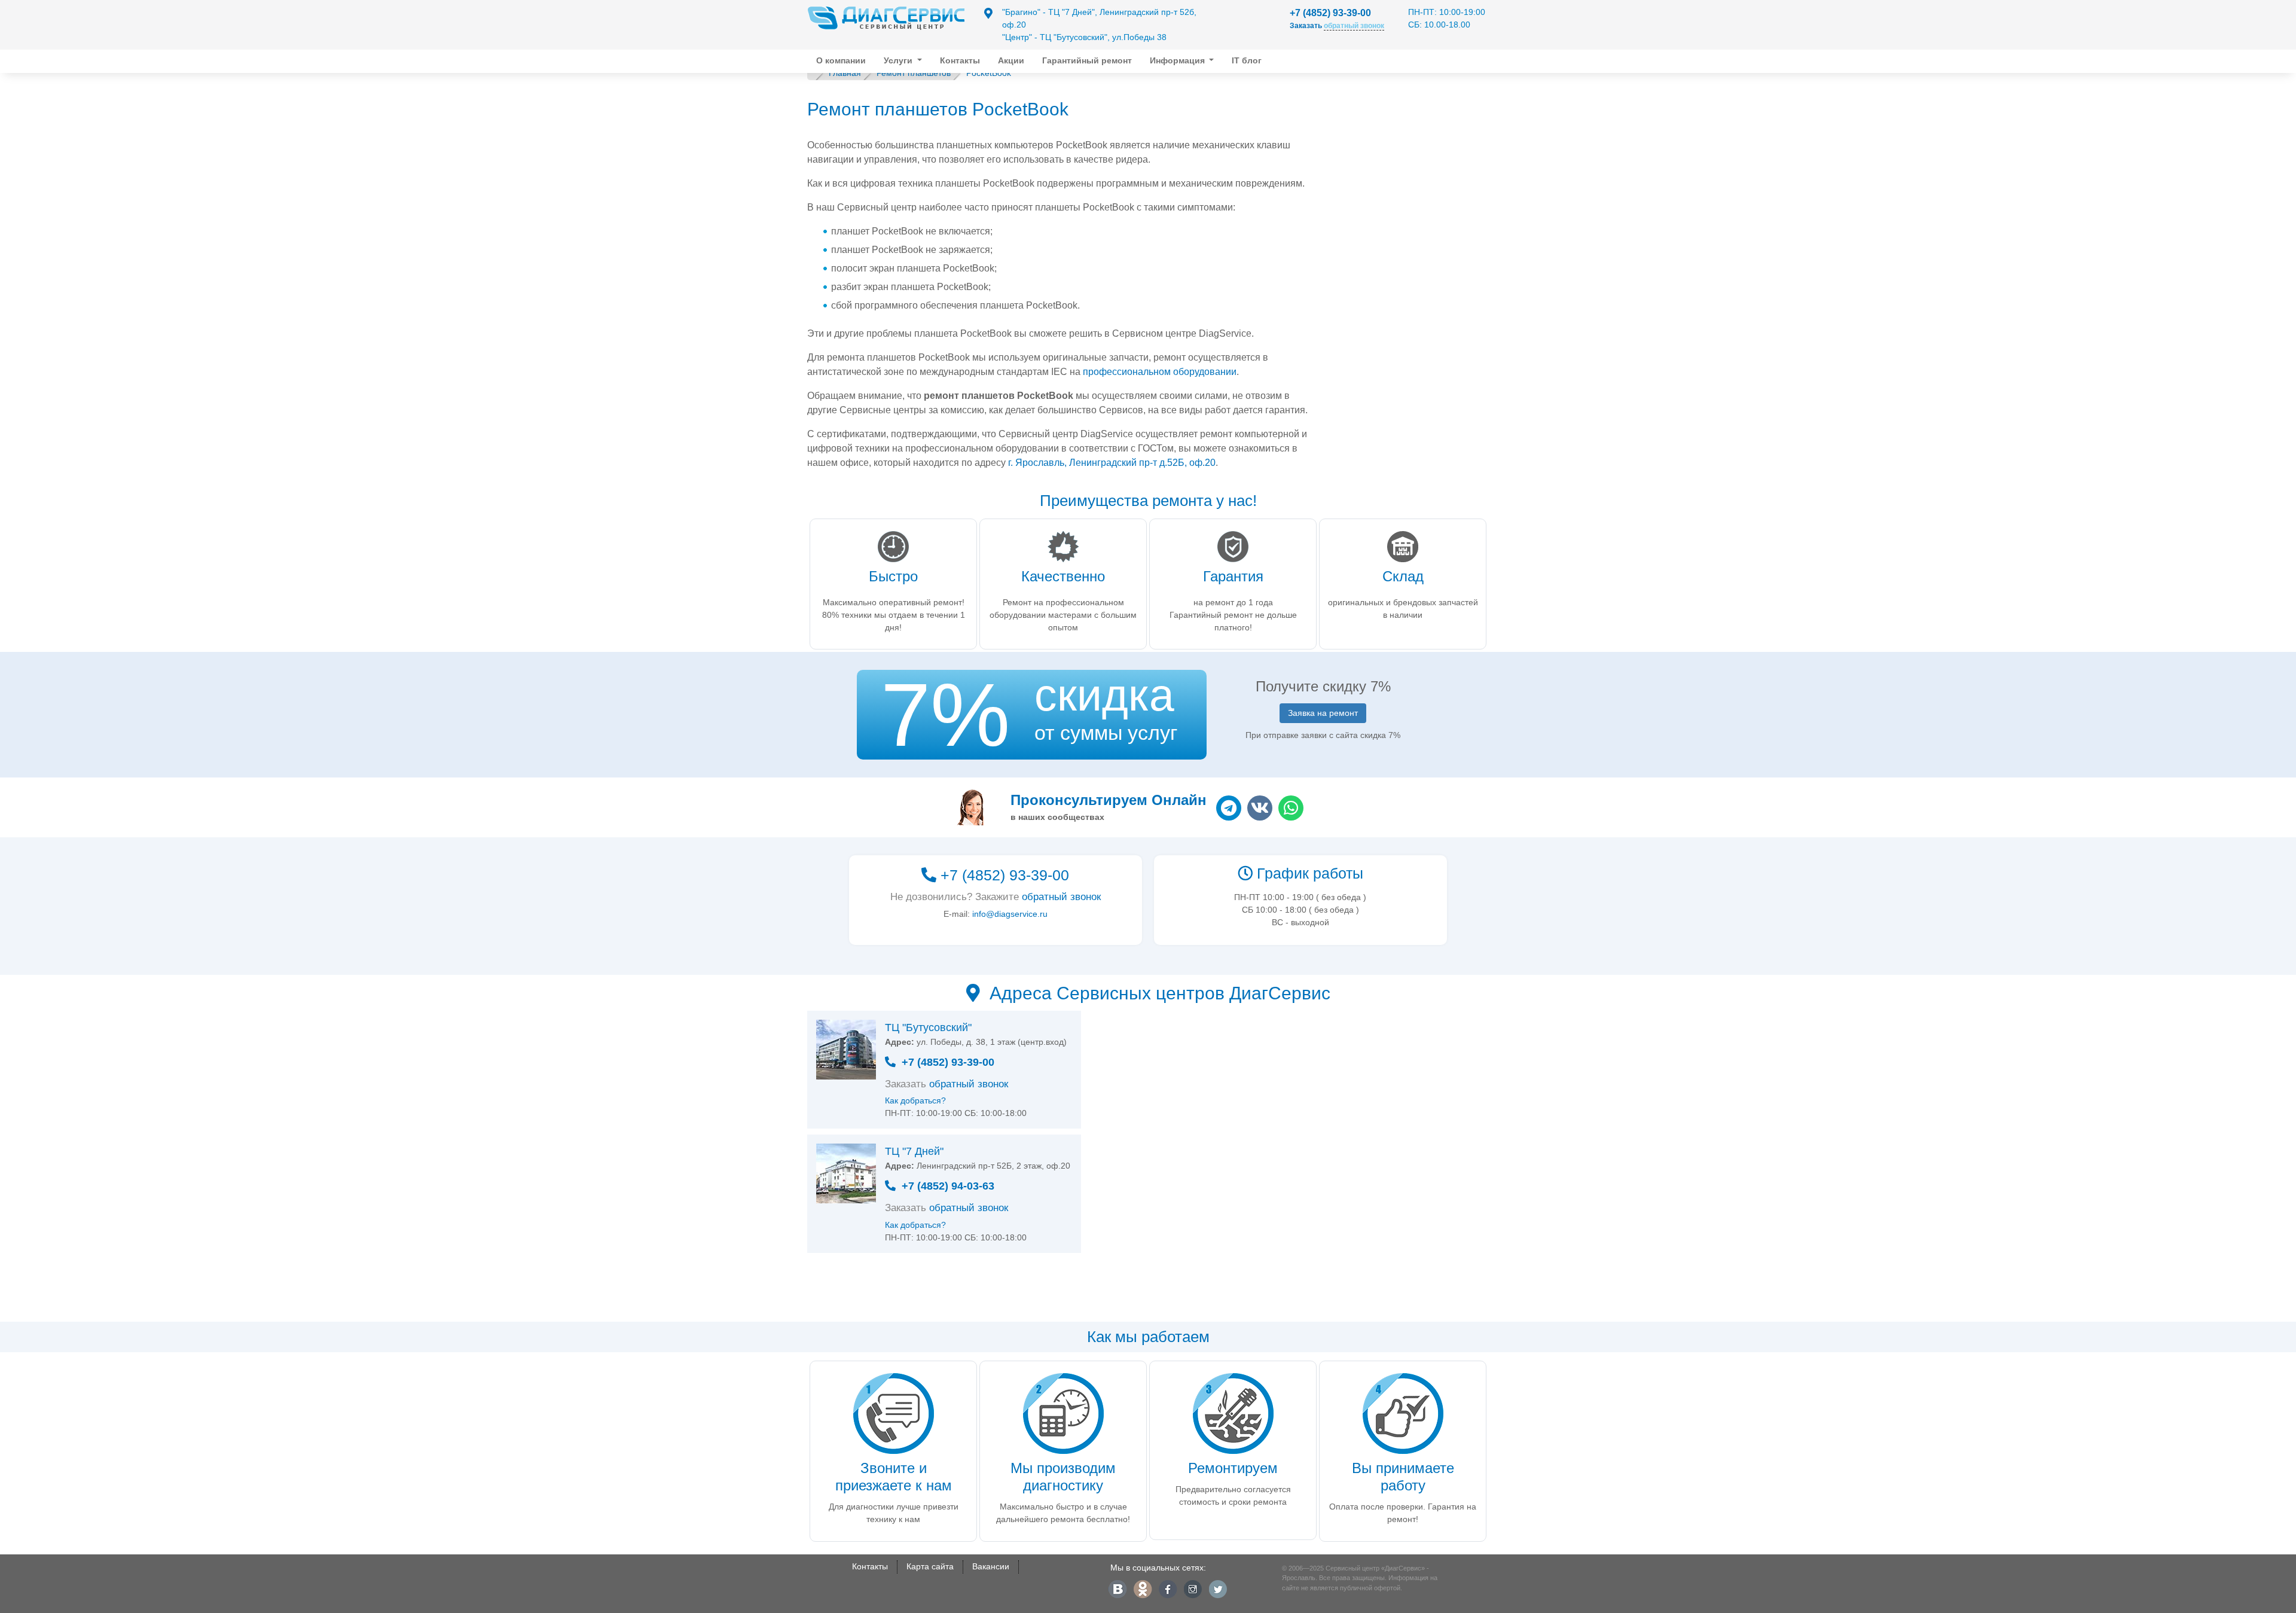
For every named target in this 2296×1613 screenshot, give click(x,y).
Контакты (960, 60)
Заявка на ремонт (1323, 713)
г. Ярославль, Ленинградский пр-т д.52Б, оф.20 (1112, 463)
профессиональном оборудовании (1160, 372)
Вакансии (991, 1566)
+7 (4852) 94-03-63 (948, 1186)
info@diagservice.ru (1010, 914)
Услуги (899, 60)
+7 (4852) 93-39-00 (1330, 13)
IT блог (1247, 60)
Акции (1011, 60)
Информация (1178, 60)
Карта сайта (930, 1566)
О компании (841, 60)
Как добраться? (915, 1100)
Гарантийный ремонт (1087, 60)
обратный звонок (1061, 897)
